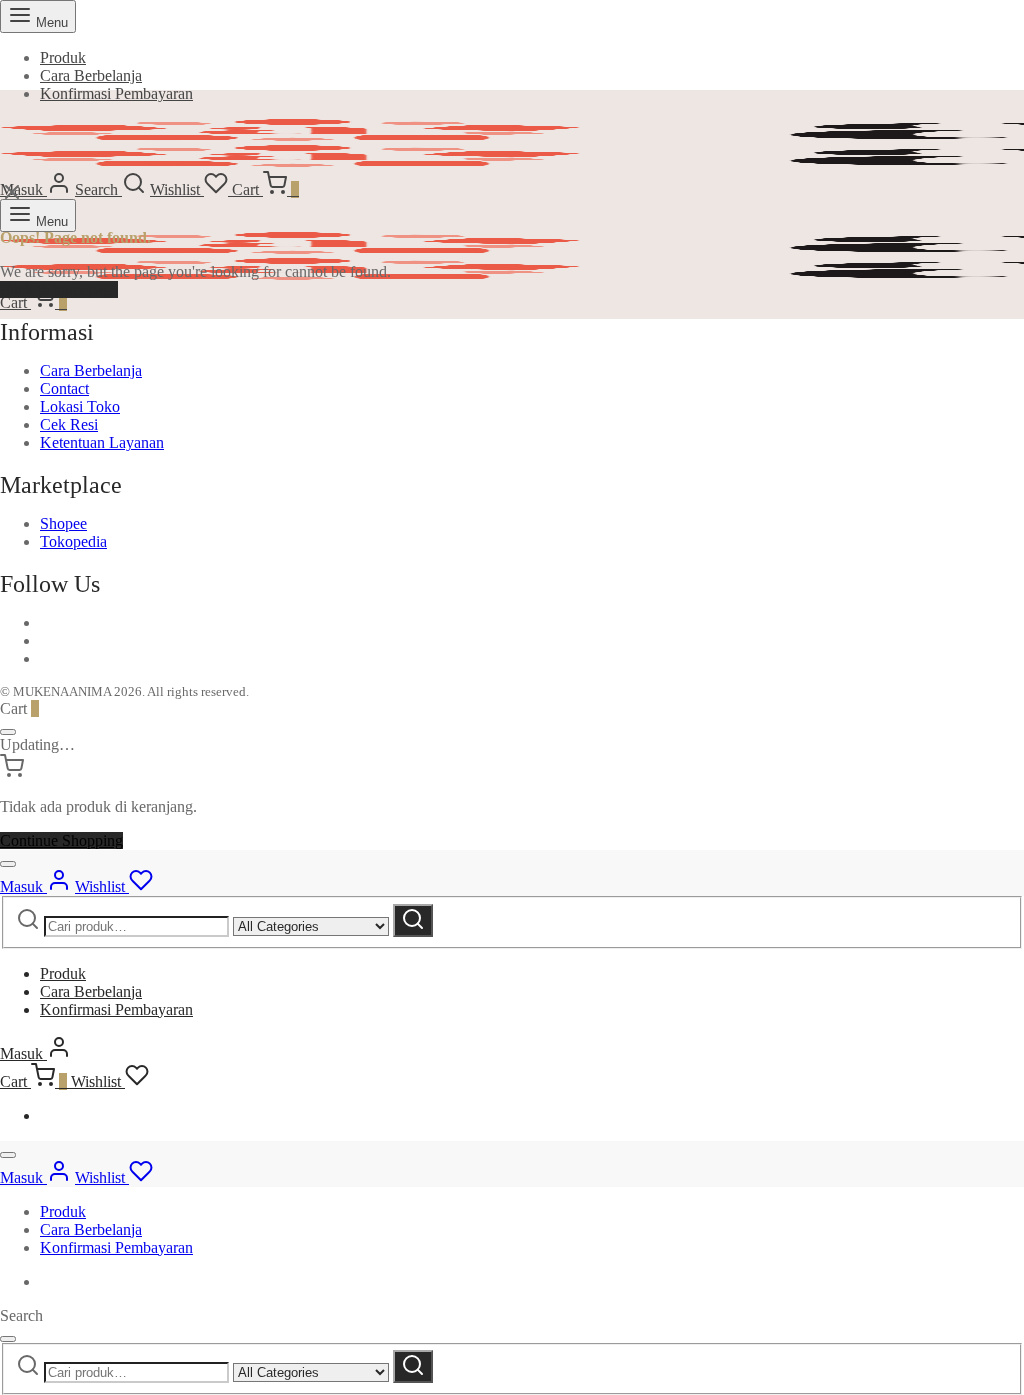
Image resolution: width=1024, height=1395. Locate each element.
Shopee (63, 523)
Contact (64, 388)
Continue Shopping (61, 840)
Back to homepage (59, 289)
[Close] (8, 732)
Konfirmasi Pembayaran (116, 93)
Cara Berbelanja (91, 75)
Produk (63, 57)
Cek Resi (69, 424)
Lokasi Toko (80, 406)
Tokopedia (73, 541)
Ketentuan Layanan (102, 442)
